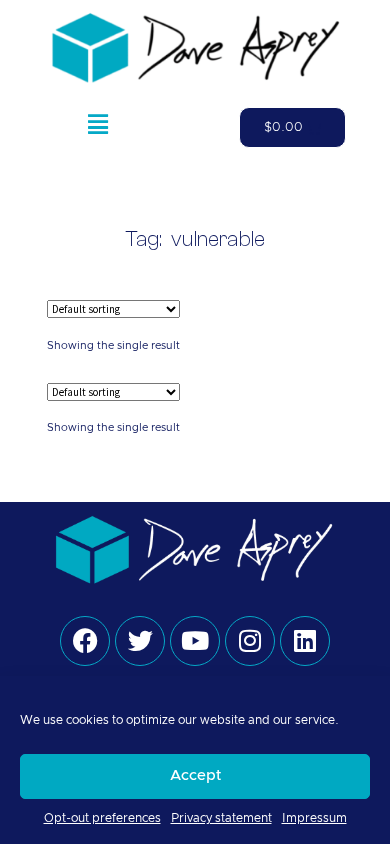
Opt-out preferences (102, 818)
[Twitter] (140, 641)
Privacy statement (221, 818)
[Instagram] (250, 641)
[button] (97, 128)
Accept (195, 775)
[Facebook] (85, 641)
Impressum (314, 818)
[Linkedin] (305, 641)
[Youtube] (195, 641)
